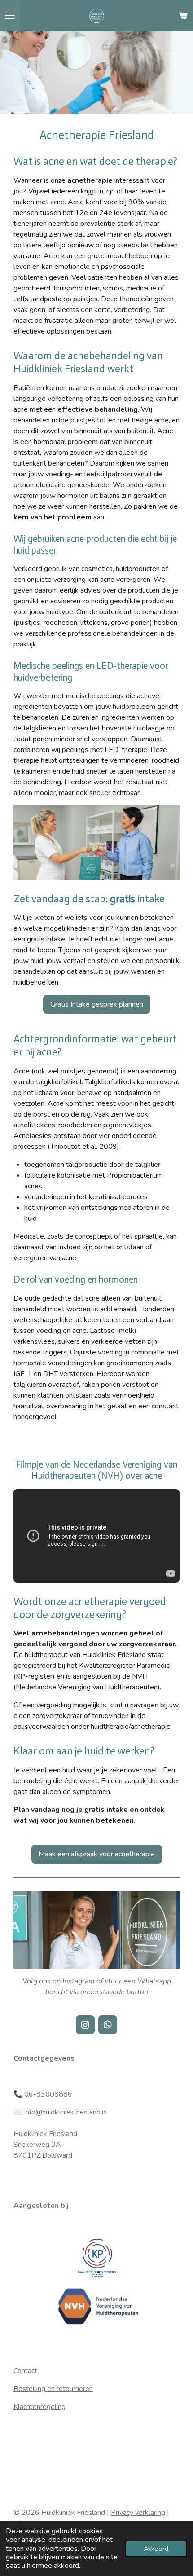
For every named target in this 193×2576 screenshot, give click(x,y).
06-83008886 (48, 2094)
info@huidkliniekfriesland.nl (66, 2112)
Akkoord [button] (156, 2549)
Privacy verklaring (138, 2513)
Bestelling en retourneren (53, 2389)
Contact (25, 2371)
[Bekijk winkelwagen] (183, 16)
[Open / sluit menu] (10, 16)
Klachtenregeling (39, 2407)
